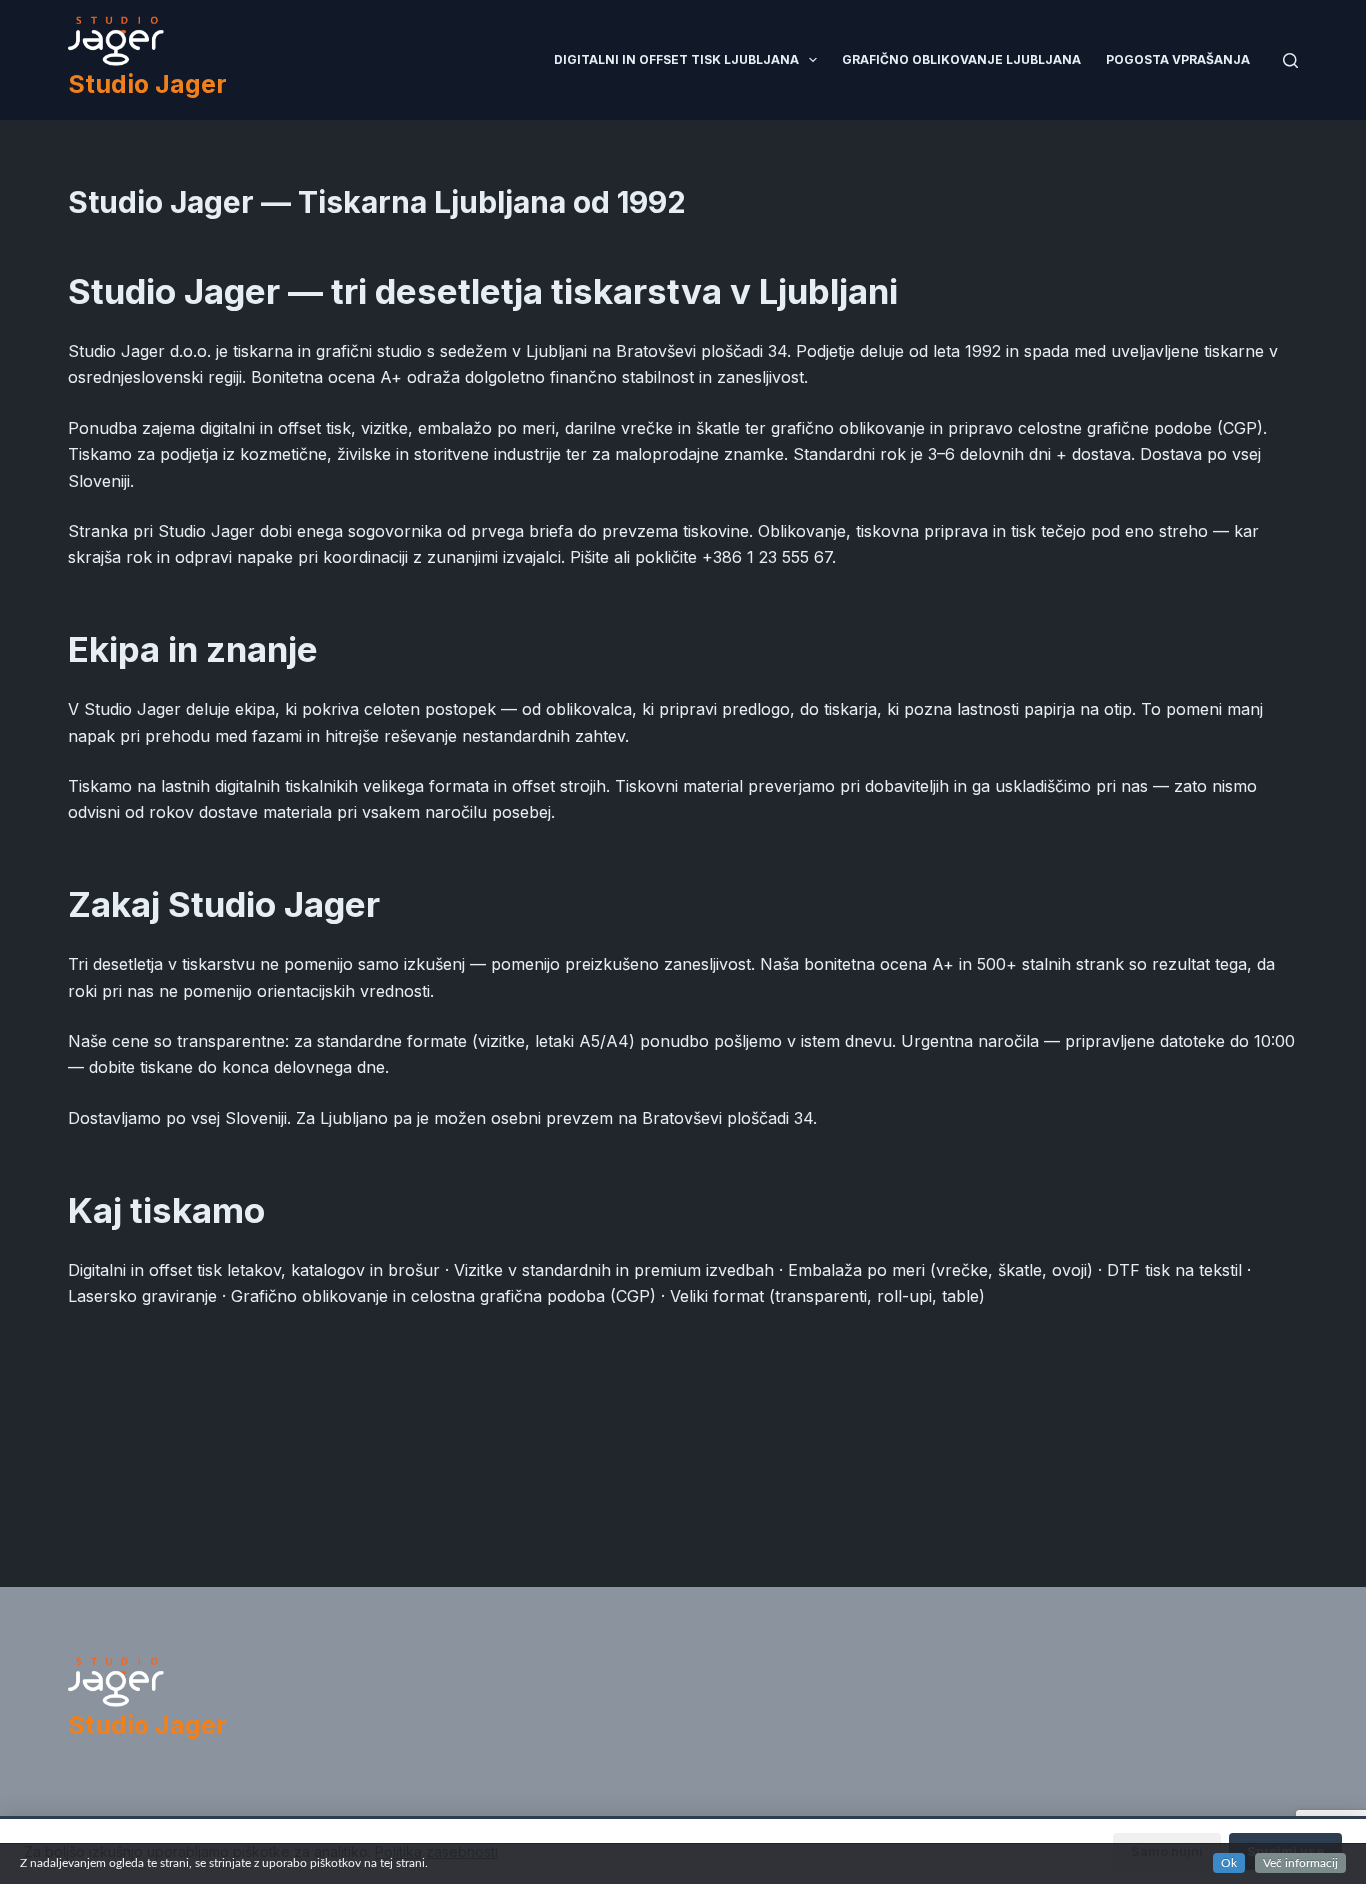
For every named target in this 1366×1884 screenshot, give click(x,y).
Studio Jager (147, 84)
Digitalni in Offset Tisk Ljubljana (676, 59)
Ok (1229, 1863)
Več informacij (1300, 1863)
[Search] (1290, 60)
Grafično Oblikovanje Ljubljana (961, 59)
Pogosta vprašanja (1178, 59)
